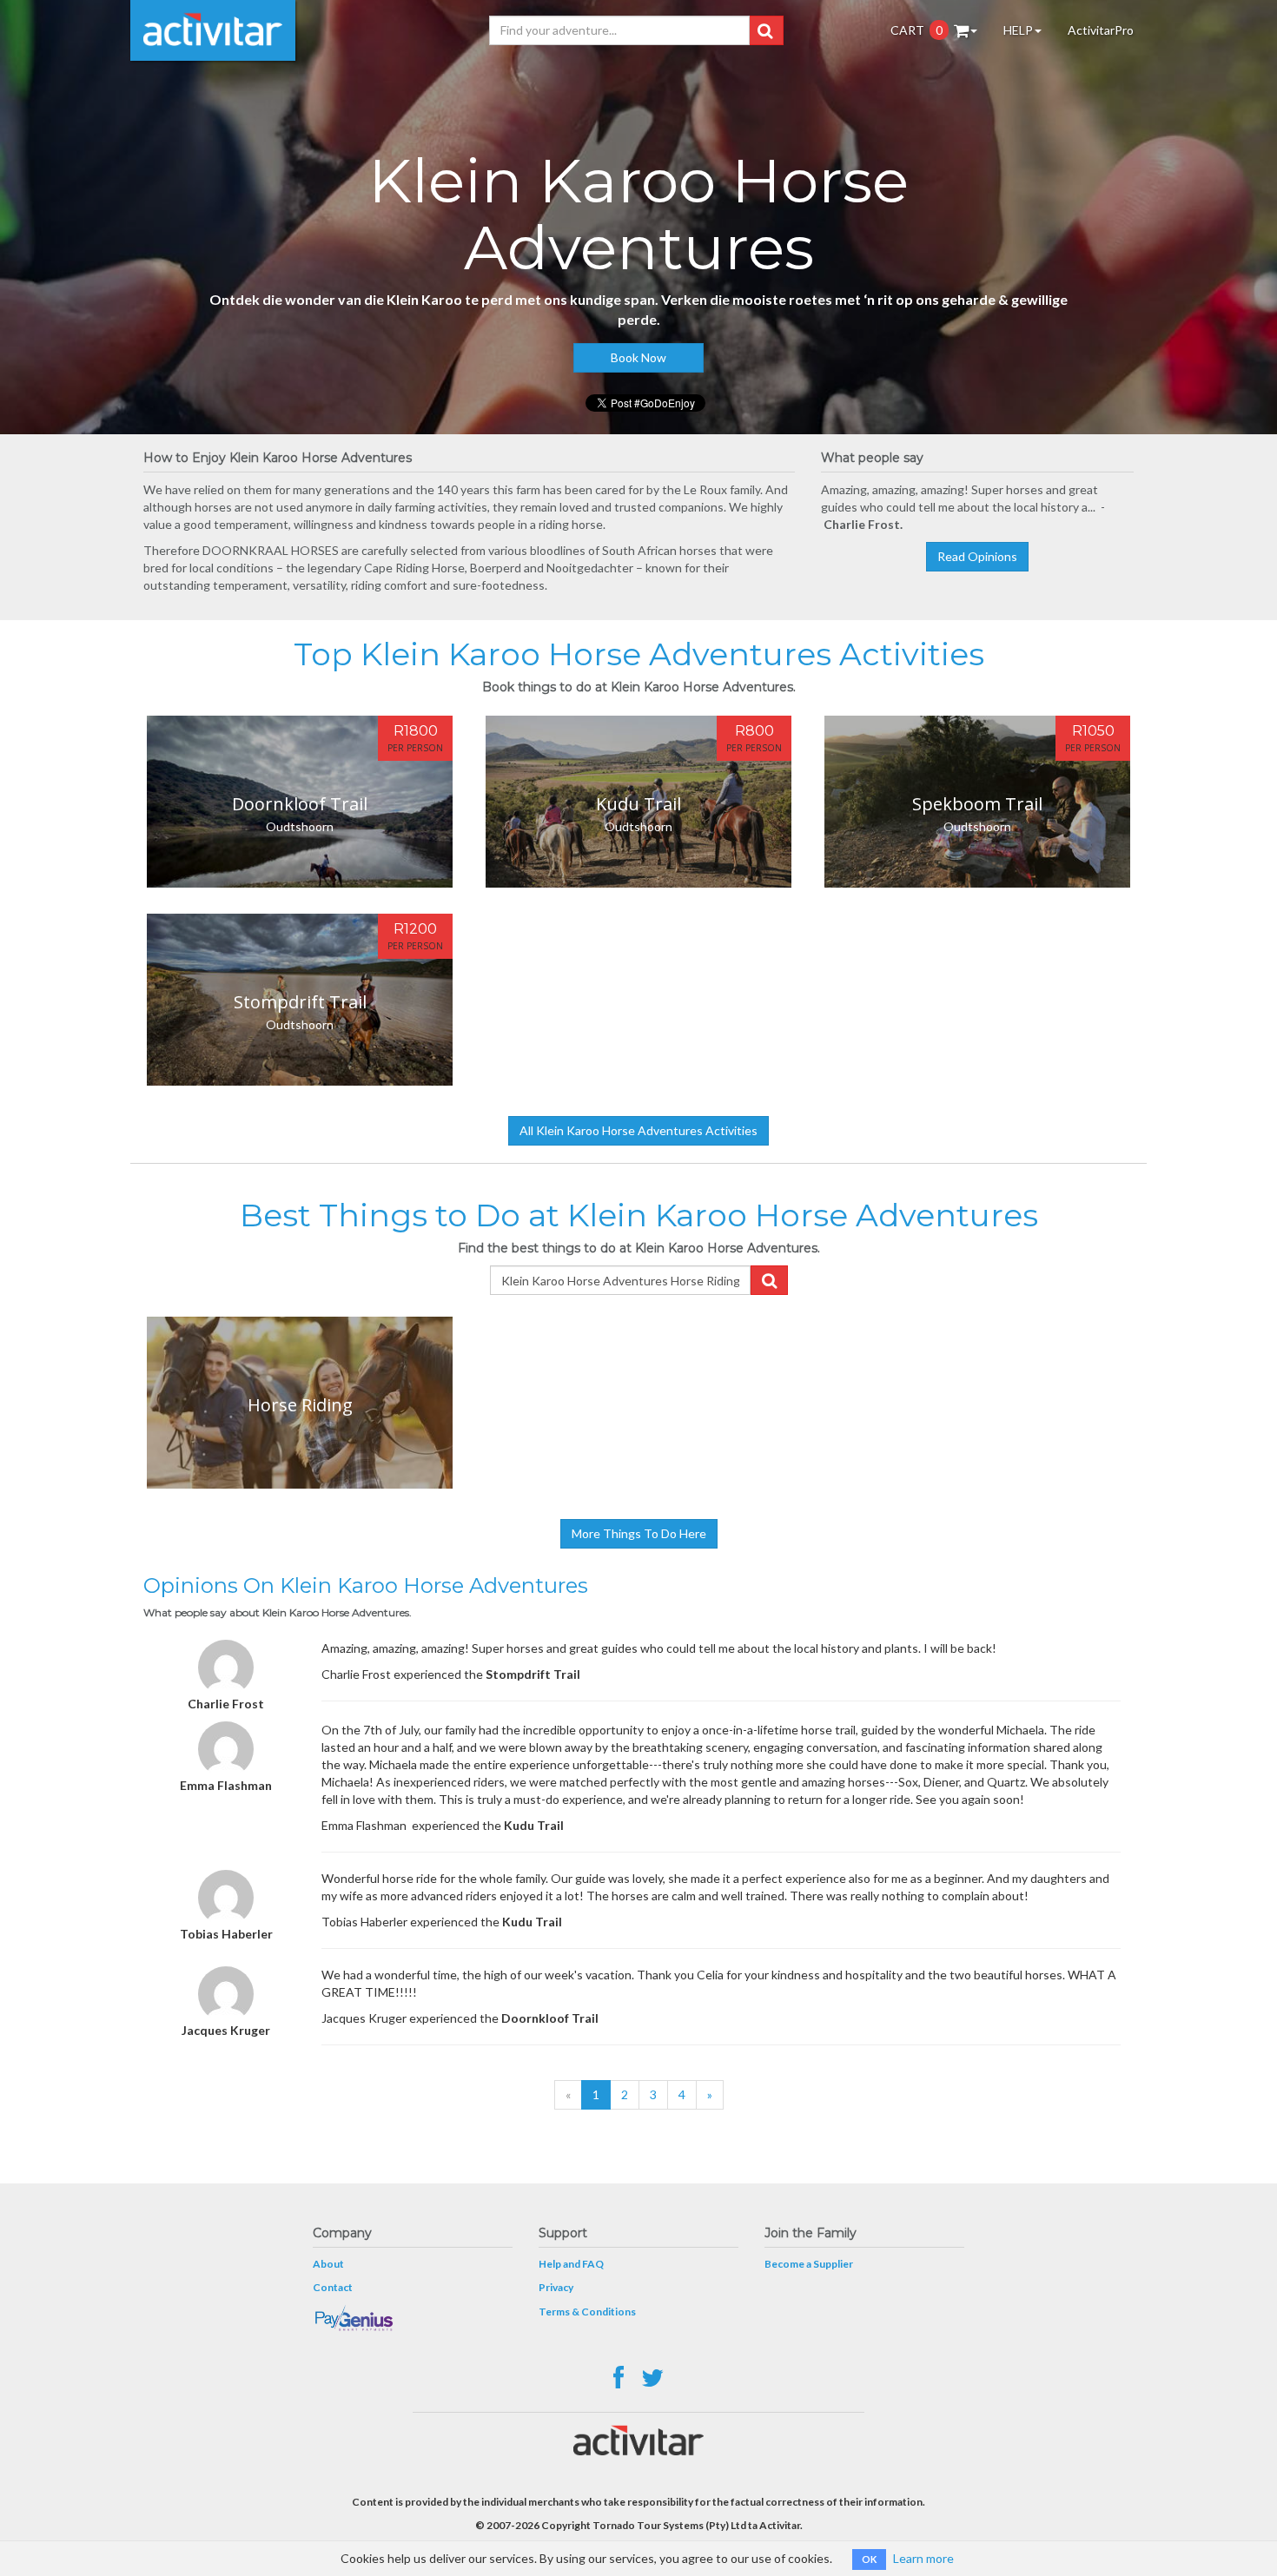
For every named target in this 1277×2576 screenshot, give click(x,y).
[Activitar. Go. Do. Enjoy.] (213, 30)
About (328, 2264)
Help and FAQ (571, 2264)
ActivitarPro (1101, 30)
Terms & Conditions (587, 2312)
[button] (765, 30)
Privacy (556, 2287)
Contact (333, 2287)
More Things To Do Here (639, 1533)
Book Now (638, 357)
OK (869, 2559)
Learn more (923, 2558)
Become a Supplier (809, 2264)
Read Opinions (977, 556)
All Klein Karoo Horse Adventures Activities (638, 1130)
